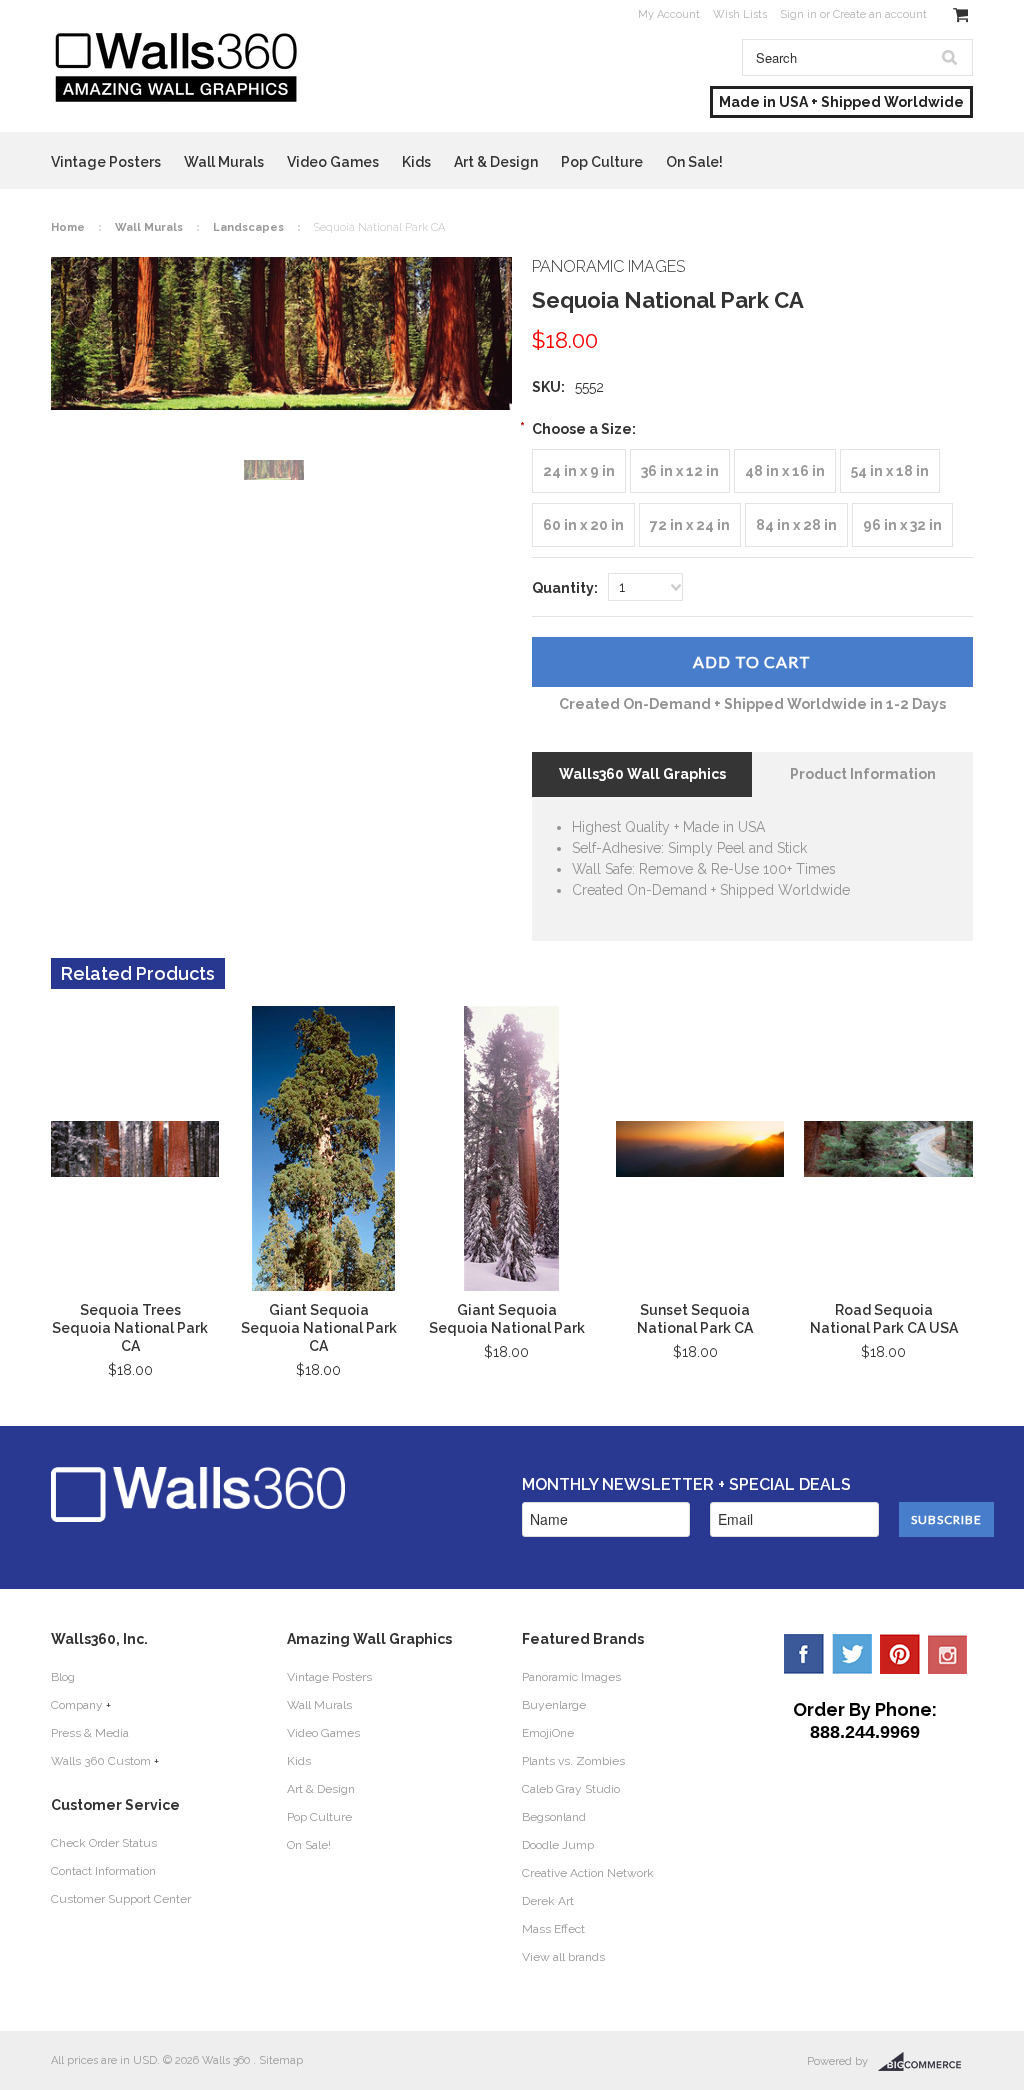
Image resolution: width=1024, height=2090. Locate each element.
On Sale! (694, 162)
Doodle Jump (558, 1845)
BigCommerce (925, 2062)
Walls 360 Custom (101, 1761)
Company (77, 1705)
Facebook (804, 1654)
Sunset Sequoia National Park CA (695, 1319)
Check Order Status (104, 1843)
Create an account (880, 14)
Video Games (333, 162)
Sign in (798, 14)
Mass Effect (553, 1929)
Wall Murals (224, 162)
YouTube (948, 1654)
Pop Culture (602, 162)
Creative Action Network (588, 1873)
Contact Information (103, 1871)
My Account (669, 14)
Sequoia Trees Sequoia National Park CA (130, 1328)
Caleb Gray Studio (571, 1789)
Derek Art (548, 1901)
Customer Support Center (121, 1899)
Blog (63, 1677)
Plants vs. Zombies (573, 1761)
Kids (416, 162)
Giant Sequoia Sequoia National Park (507, 1319)
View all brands (563, 1957)
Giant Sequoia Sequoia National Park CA (319, 1328)
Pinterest (900, 1654)
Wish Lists (740, 14)
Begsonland (554, 1817)
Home (68, 227)
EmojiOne (548, 1733)
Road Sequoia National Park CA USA (884, 1319)
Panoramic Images (571, 1677)
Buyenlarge (554, 1705)
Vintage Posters (106, 162)
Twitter (852, 1654)
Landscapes (248, 227)
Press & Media (90, 1733)
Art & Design (496, 162)
